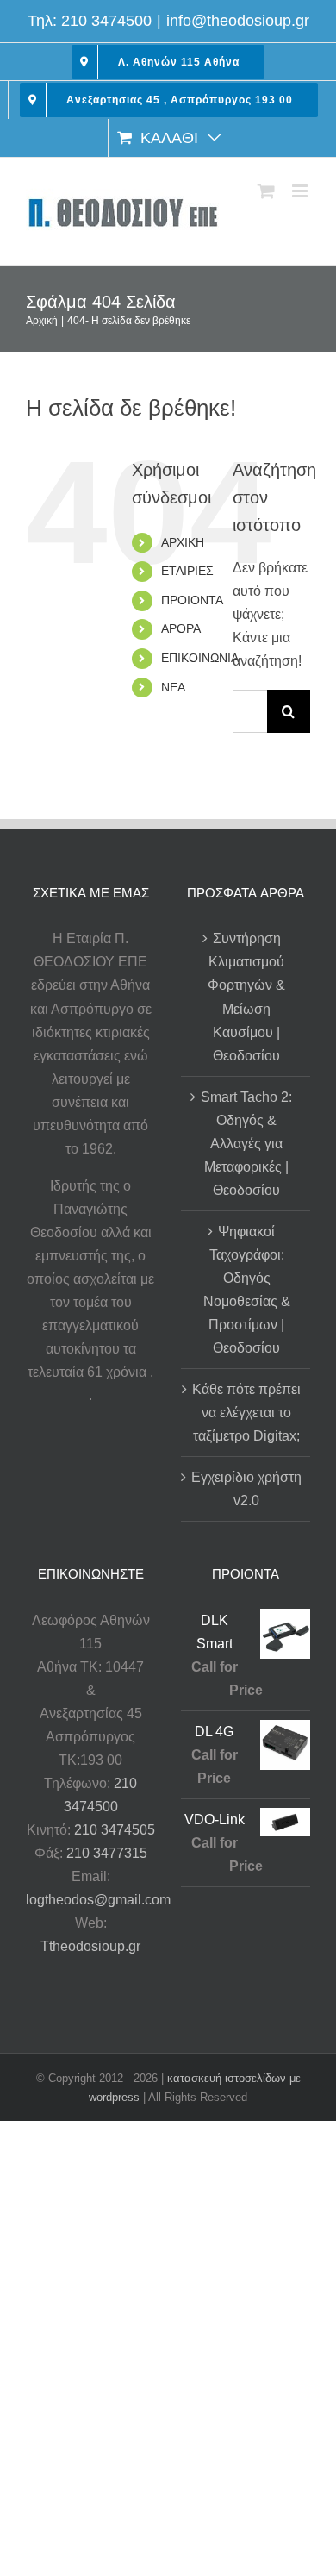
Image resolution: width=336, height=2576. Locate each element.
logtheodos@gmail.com (98, 1900)
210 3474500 (106, 21)
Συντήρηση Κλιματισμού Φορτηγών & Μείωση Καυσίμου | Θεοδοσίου (246, 997)
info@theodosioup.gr (238, 21)
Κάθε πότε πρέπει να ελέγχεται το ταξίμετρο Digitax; (246, 1413)
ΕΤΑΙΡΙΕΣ (187, 571)
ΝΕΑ (173, 687)
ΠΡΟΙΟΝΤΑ (192, 600)
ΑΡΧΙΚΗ (183, 542)
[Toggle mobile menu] (301, 191)
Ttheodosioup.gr (90, 1946)
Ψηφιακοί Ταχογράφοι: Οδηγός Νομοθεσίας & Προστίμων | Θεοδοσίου (247, 1290)
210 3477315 (107, 1853)
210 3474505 (115, 1830)
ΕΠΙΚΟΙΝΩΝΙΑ (200, 658)
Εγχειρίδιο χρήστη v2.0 (246, 1489)
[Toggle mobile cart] (266, 191)
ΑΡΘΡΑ (181, 628)
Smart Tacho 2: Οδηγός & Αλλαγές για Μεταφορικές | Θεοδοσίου (246, 1144)
